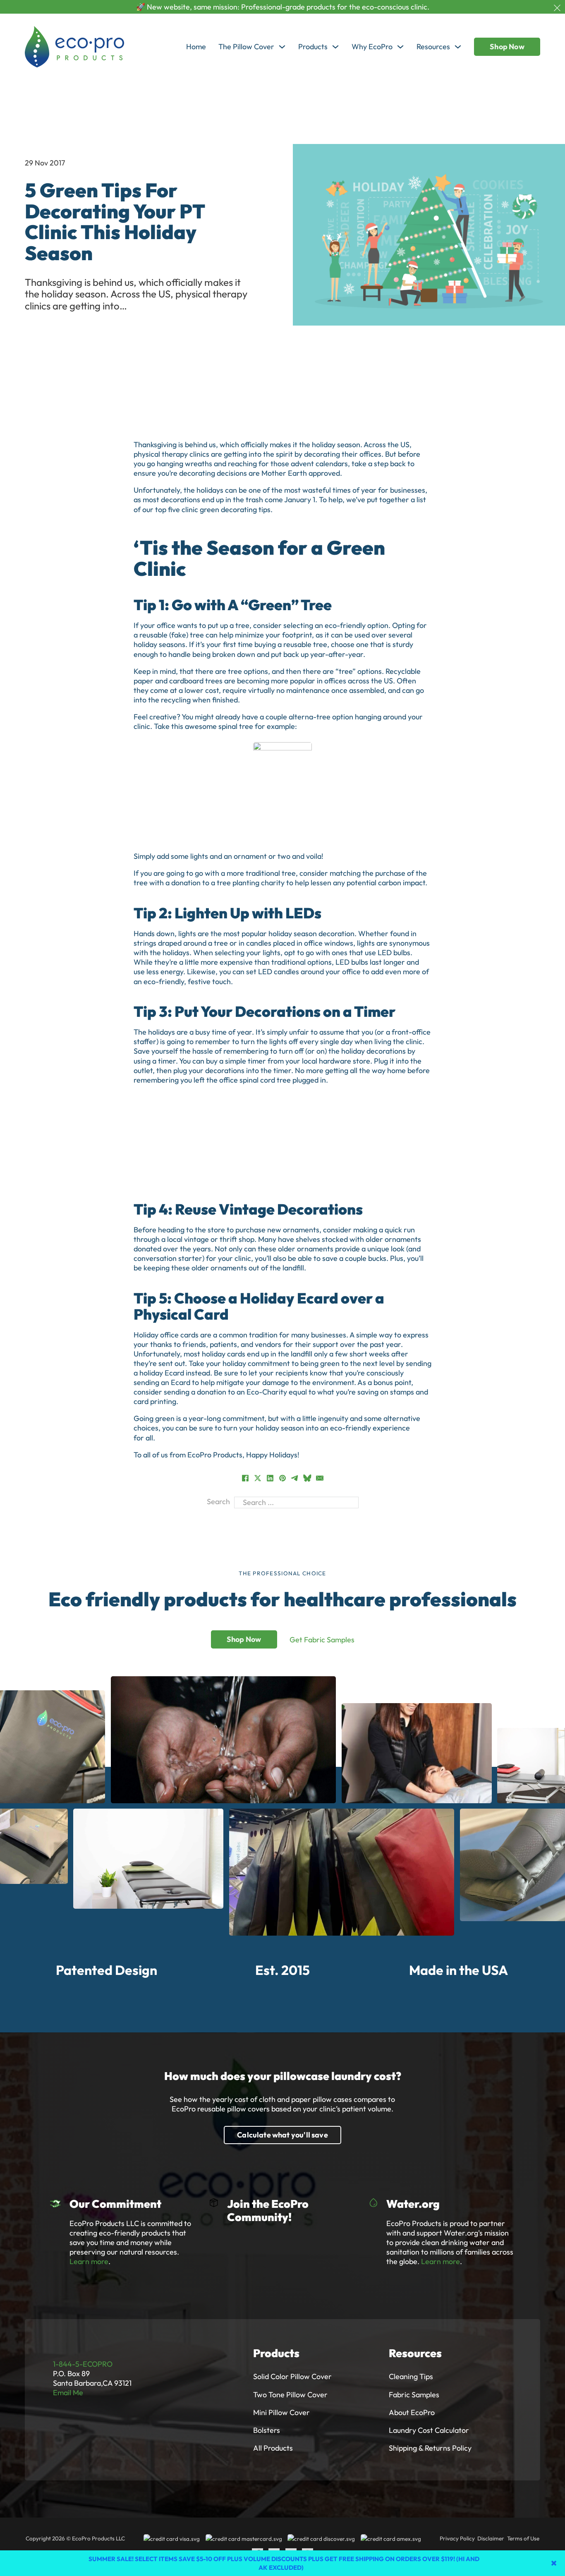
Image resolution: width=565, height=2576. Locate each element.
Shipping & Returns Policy (430, 2448)
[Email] (320, 1478)
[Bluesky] (307, 1478)
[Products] (335, 47)
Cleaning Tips (411, 2376)
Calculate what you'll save (282, 2135)
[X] (258, 1478)
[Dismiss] (557, 8)
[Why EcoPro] (400, 47)
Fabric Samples (414, 2395)
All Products (273, 2448)
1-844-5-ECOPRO (83, 2364)
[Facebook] (245, 1478)
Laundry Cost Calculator (429, 2430)
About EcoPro (412, 2412)
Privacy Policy (457, 2538)
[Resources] (458, 47)
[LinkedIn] (270, 1478)
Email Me (68, 2393)
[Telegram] (295, 1478)
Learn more (89, 2261)
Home (196, 47)
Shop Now (507, 47)
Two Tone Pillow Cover (290, 2395)
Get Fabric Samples (322, 1640)
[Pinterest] (282, 1478)
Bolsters (267, 2430)
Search (218, 1501)
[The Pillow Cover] (282, 47)
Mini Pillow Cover (281, 2412)
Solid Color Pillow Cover (292, 2376)
